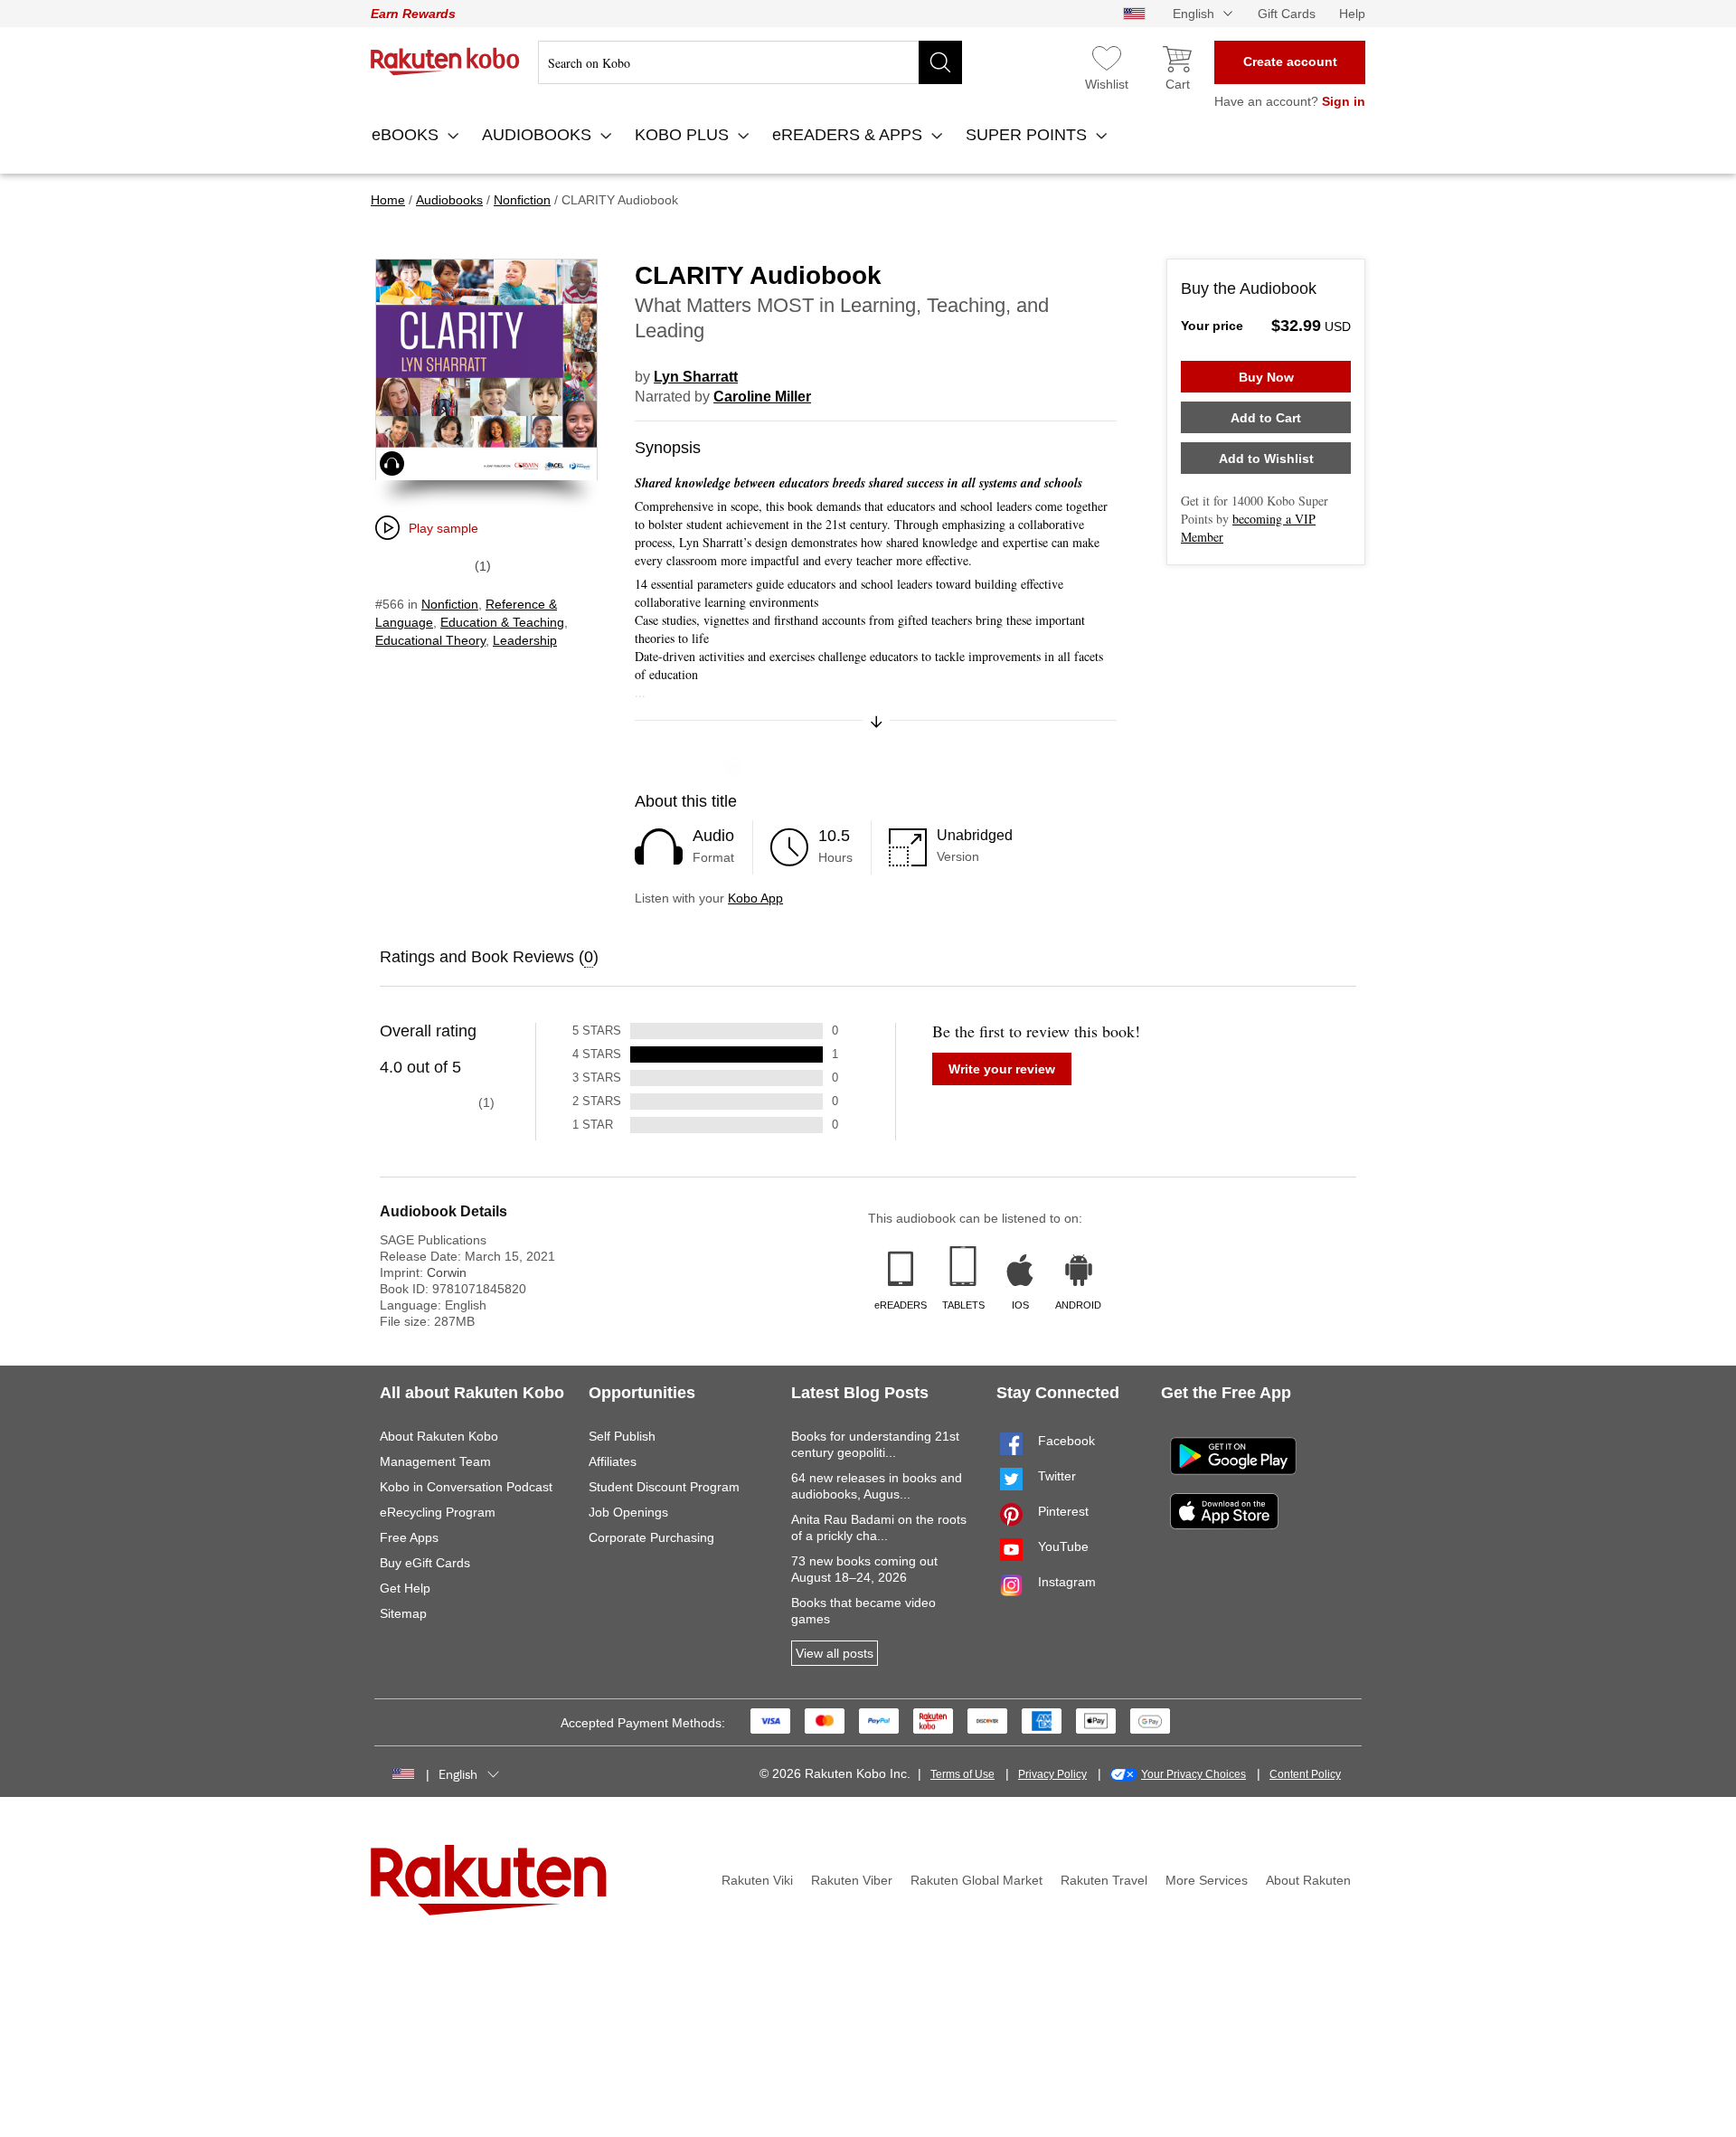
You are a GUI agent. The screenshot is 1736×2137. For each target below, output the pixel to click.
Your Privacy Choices (1193, 1774)
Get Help (405, 1588)
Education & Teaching (502, 622)
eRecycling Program (438, 1512)
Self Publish (622, 1436)
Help (1352, 14)
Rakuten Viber (852, 1880)
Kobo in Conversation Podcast (466, 1487)
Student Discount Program (664, 1487)
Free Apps (409, 1537)
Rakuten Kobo (445, 61)
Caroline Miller (762, 397)
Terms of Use (962, 1774)
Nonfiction (450, 604)
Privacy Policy (1052, 1774)
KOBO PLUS (684, 135)
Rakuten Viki (757, 1880)
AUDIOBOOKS (539, 135)
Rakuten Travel (1104, 1880)
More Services (1207, 1880)
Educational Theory (430, 640)
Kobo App (755, 898)
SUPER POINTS (1028, 135)
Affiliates (613, 1461)
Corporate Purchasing (651, 1537)
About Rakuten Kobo (439, 1436)
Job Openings (628, 1512)
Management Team (435, 1461)
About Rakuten (1308, 1880)
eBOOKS (407, 135)
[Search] (940, 62)
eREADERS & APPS (849, 135)
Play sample (443, 528)
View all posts (835, 1653)
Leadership (525, 640)
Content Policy (1305, 1774)
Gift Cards (1287, 14)
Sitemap (403, 1613)
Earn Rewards (413, 14)
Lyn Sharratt (696, 377)
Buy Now (1266, 377)
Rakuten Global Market (976, 1880)
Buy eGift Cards (425, 1563)
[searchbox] (750, 62)
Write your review (1002, 1069)
